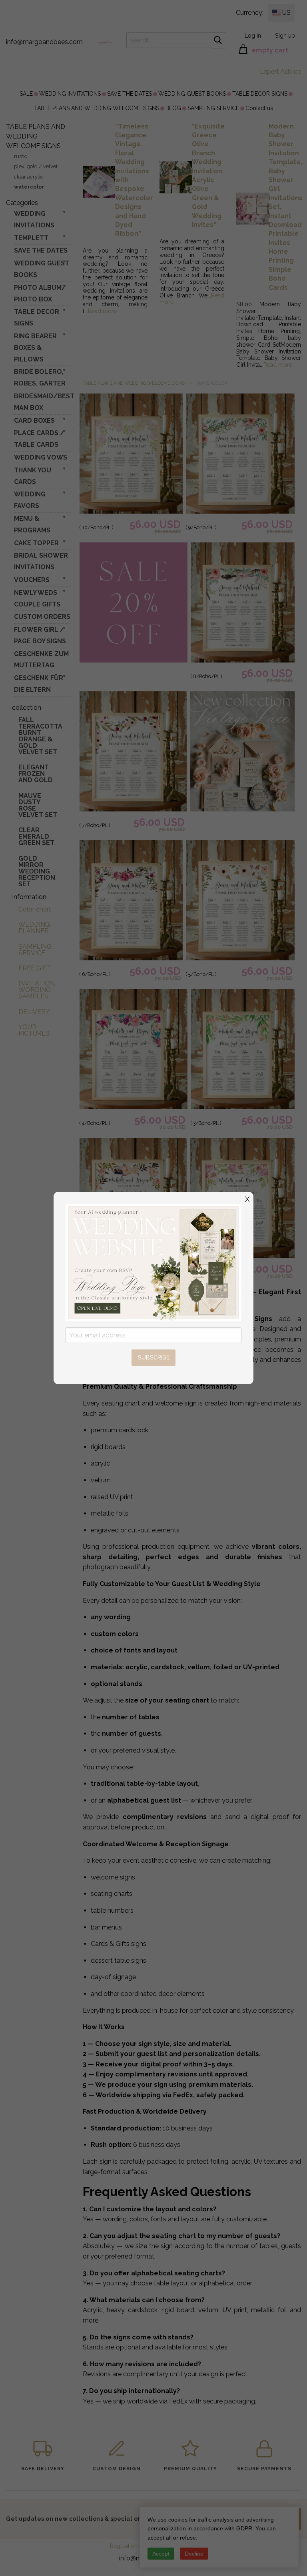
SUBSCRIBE (154, 1357)
